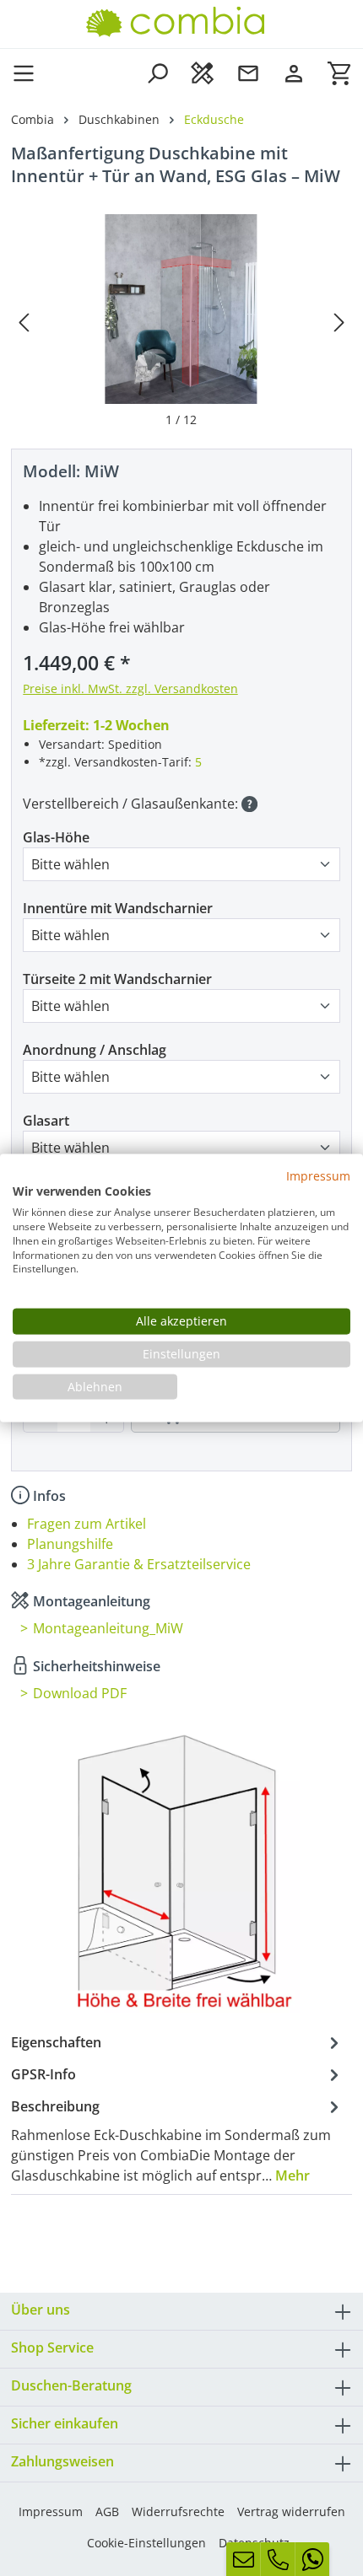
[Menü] (29, 73)
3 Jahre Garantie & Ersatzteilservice (139, 1564)
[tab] (177, 2140)
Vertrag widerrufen (291, 2511)
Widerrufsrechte (178, 2511)
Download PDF (80, 1693)
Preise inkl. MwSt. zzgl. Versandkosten (130, 688)
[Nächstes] (339, 322)
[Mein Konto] (294, 73)
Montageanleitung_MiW (108, 1628)
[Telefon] (278, 2559)
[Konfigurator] (203, 73)
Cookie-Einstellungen (146, 2543)
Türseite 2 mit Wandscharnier (117, 979)
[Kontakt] (248, 73)
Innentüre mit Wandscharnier (118, 908)
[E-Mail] (243, 2559)
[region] (181, 321)
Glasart (46, 1121)
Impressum (51, 2511)
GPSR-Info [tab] (43, 2074)
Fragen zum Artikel (87, 1524)
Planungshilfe (70, 1544)
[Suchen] (157, 73)
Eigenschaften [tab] (56, 2042)
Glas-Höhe (56, 837)
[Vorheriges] (24, 322)
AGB (107, 2511)
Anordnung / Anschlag (95, 1050)
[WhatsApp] (312, 2559)
